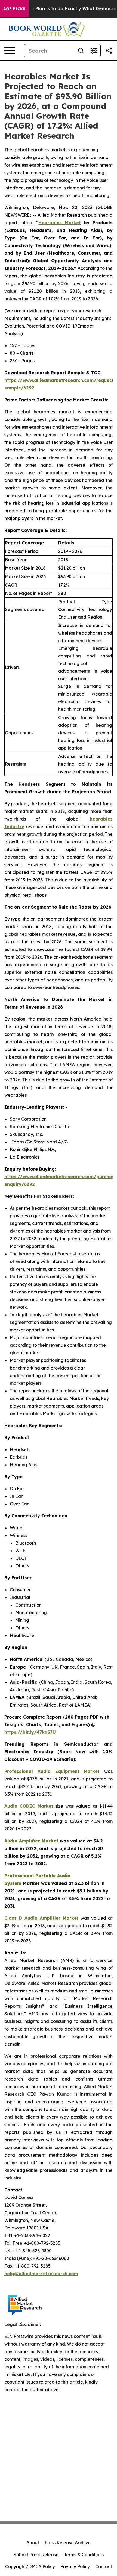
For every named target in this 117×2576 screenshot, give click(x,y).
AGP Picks (14, 9)
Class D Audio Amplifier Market (41, 1918)
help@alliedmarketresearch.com (41, 2274)
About (33, 2543)
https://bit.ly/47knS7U (30, 1732)
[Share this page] (109, 51)
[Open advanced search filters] (94, 51)
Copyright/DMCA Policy (30, 2566)
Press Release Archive (68, 2543)
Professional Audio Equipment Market (52, 1771)
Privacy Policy (75, 2566)
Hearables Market (59, 223)
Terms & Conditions (84, 2555)
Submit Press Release (36, 2555)
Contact (104, 2566)
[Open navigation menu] (10, 51)
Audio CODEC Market (29, 1806)
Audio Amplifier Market (31, 1841)
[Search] (81, 51)
